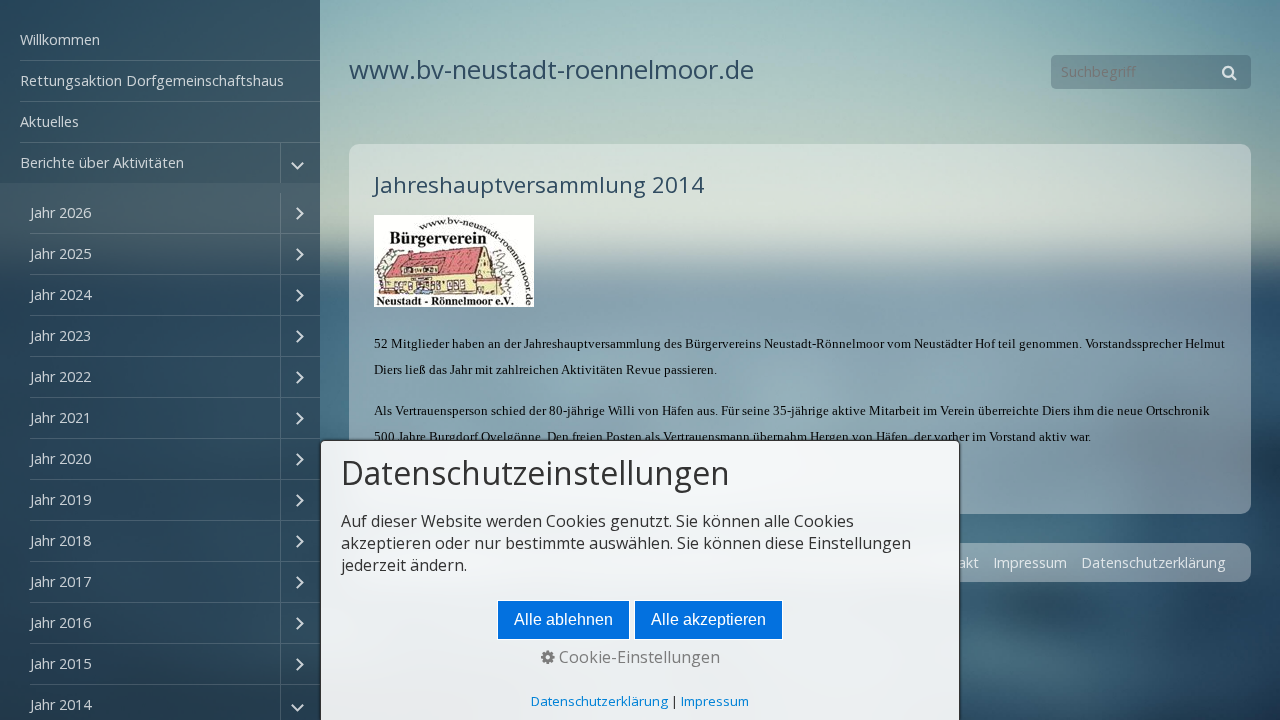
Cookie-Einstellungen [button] (637, 657)
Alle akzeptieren (708, 619)
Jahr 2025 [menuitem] (60, 253)
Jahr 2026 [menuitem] (60, 212)
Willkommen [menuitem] (60, 39)
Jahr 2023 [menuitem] (60, 335)
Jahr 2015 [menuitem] (60, 663)
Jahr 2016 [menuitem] (60, 622)
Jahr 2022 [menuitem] (60, 376)
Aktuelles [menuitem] (49, 121)
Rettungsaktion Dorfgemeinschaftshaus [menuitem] (152, 80)
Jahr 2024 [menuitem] (60, 294)
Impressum (1030, 562)
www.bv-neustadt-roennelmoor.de (551, 69)
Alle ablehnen (563, 619)
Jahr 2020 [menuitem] (60, 458)
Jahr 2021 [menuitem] (60, 417)
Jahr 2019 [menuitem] (60, 499)
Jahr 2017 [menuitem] (60, 581)
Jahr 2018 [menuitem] (60, 540)
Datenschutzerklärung (1153, 562)
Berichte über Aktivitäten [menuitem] (102, 162)
